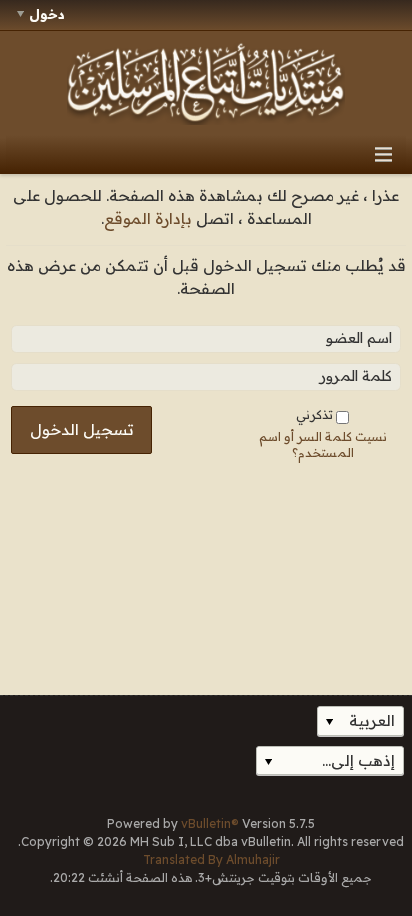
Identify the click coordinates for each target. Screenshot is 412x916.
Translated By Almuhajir (211, 859)
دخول (47, 14)
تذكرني (314, 414)
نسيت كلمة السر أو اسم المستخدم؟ (323, 444)
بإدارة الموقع (148, 218)
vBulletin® (210, 823)
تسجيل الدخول (82, 429)
